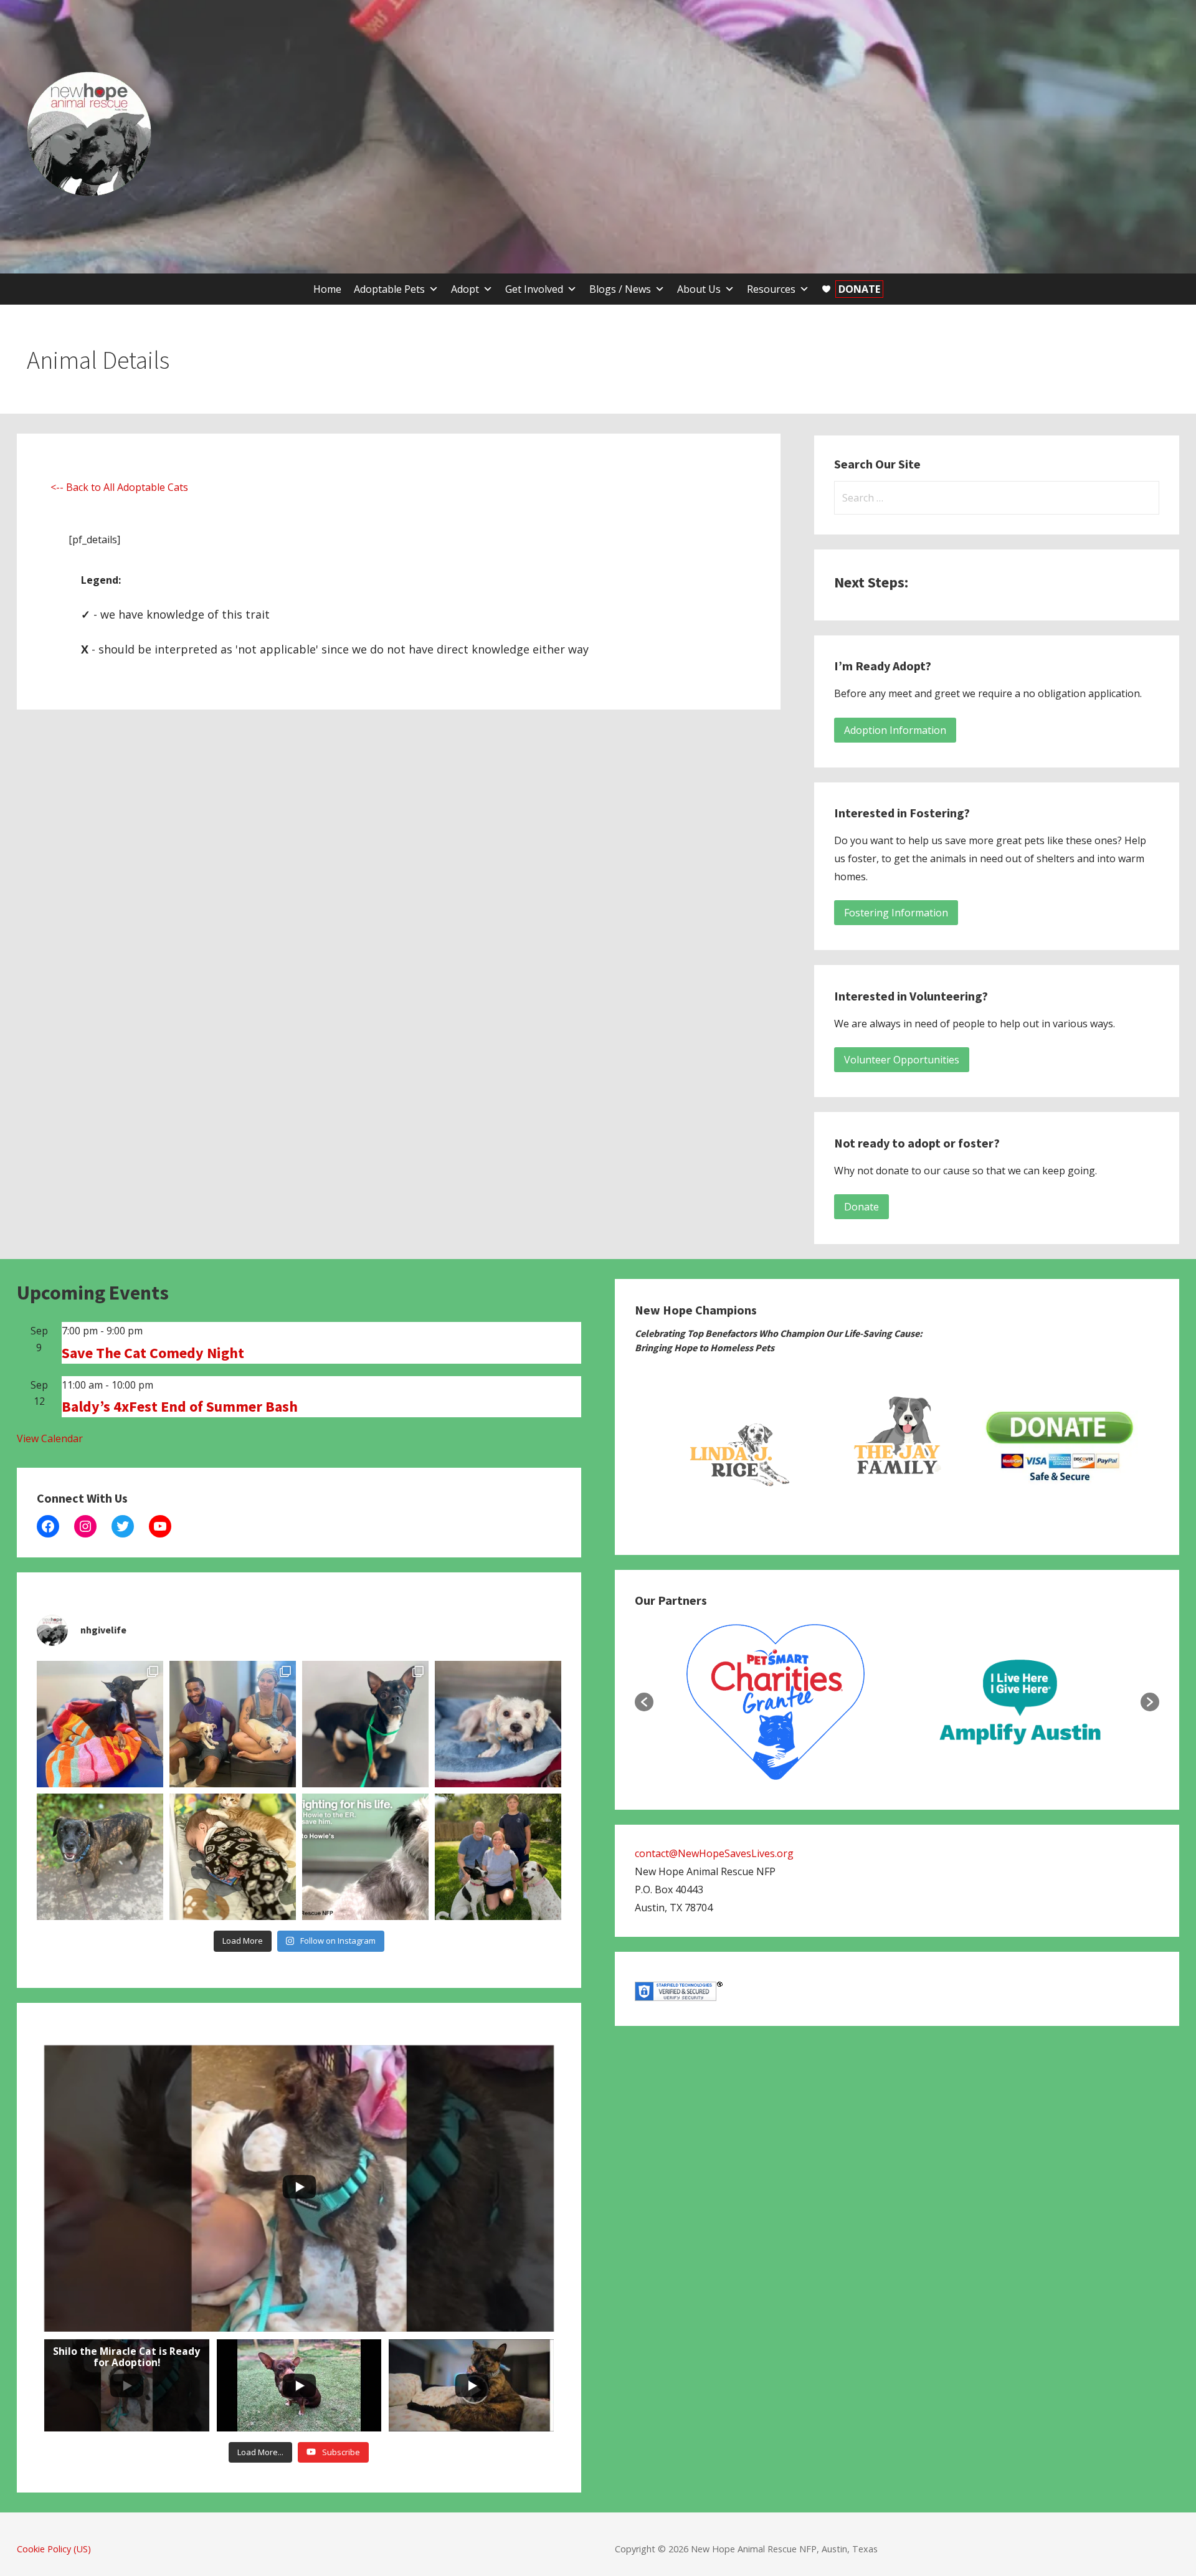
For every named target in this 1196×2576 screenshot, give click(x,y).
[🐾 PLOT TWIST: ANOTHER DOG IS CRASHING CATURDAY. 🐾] (100, 1857)
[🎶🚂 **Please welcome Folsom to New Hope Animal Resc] (365, 1724)
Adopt (465, 289)
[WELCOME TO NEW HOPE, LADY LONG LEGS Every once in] (100, 1724)
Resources (771, 289)
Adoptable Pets (389, 289)
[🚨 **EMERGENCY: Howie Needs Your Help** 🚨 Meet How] (365, 1857)
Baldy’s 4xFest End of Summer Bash (180, 1406)
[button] (644, 1702)
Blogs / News (620, 289)
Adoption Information (895, 730)
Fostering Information (896, 913)
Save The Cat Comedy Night (153, 1353)
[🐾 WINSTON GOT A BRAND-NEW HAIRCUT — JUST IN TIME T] (498, 1724)
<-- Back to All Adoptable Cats (119, 487)
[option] (735, 1447)
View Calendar (50, 1438)
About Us (699, 289)
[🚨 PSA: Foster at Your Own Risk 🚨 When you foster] (233, 1857)
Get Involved (534, 289)
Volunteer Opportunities (902, 1060)
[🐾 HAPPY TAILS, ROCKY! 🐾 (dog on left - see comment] (498, 1857)
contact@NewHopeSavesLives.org (714, 1853)
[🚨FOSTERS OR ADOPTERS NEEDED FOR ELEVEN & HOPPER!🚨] (233, 1724)
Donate (861, 1207)
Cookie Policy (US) (54, 2549)
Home (327, 289)
